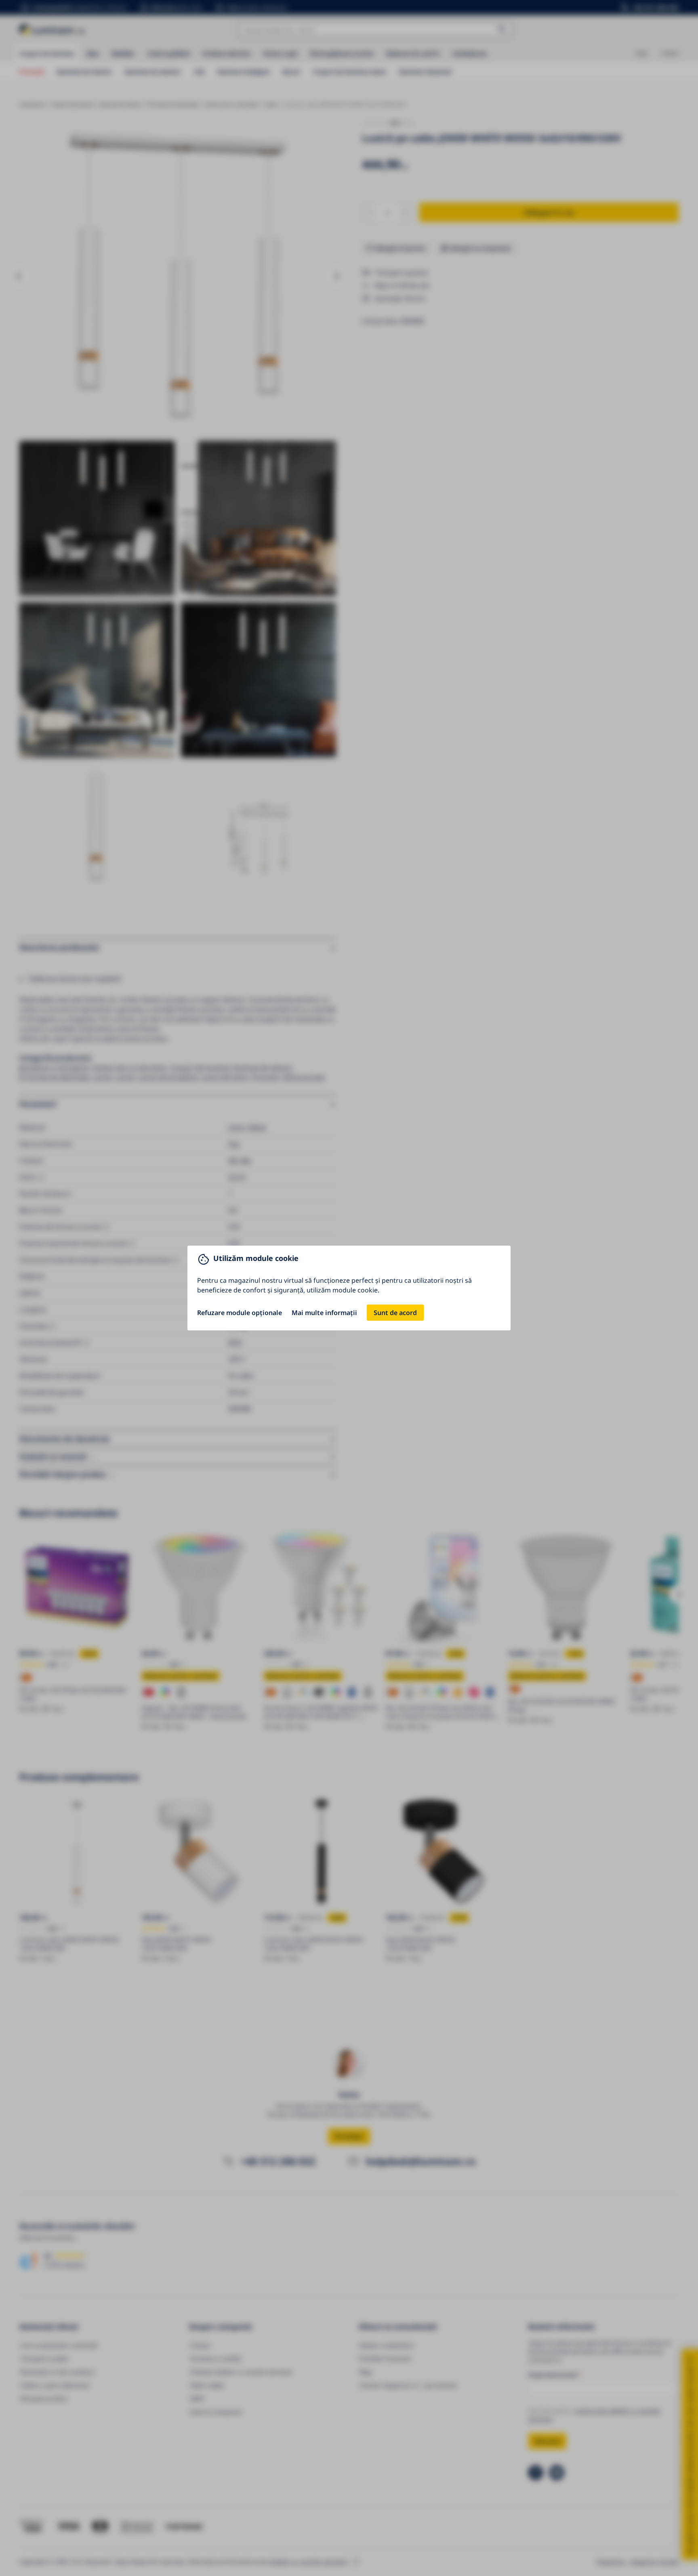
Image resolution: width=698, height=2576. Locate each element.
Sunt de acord (395, 1313)
